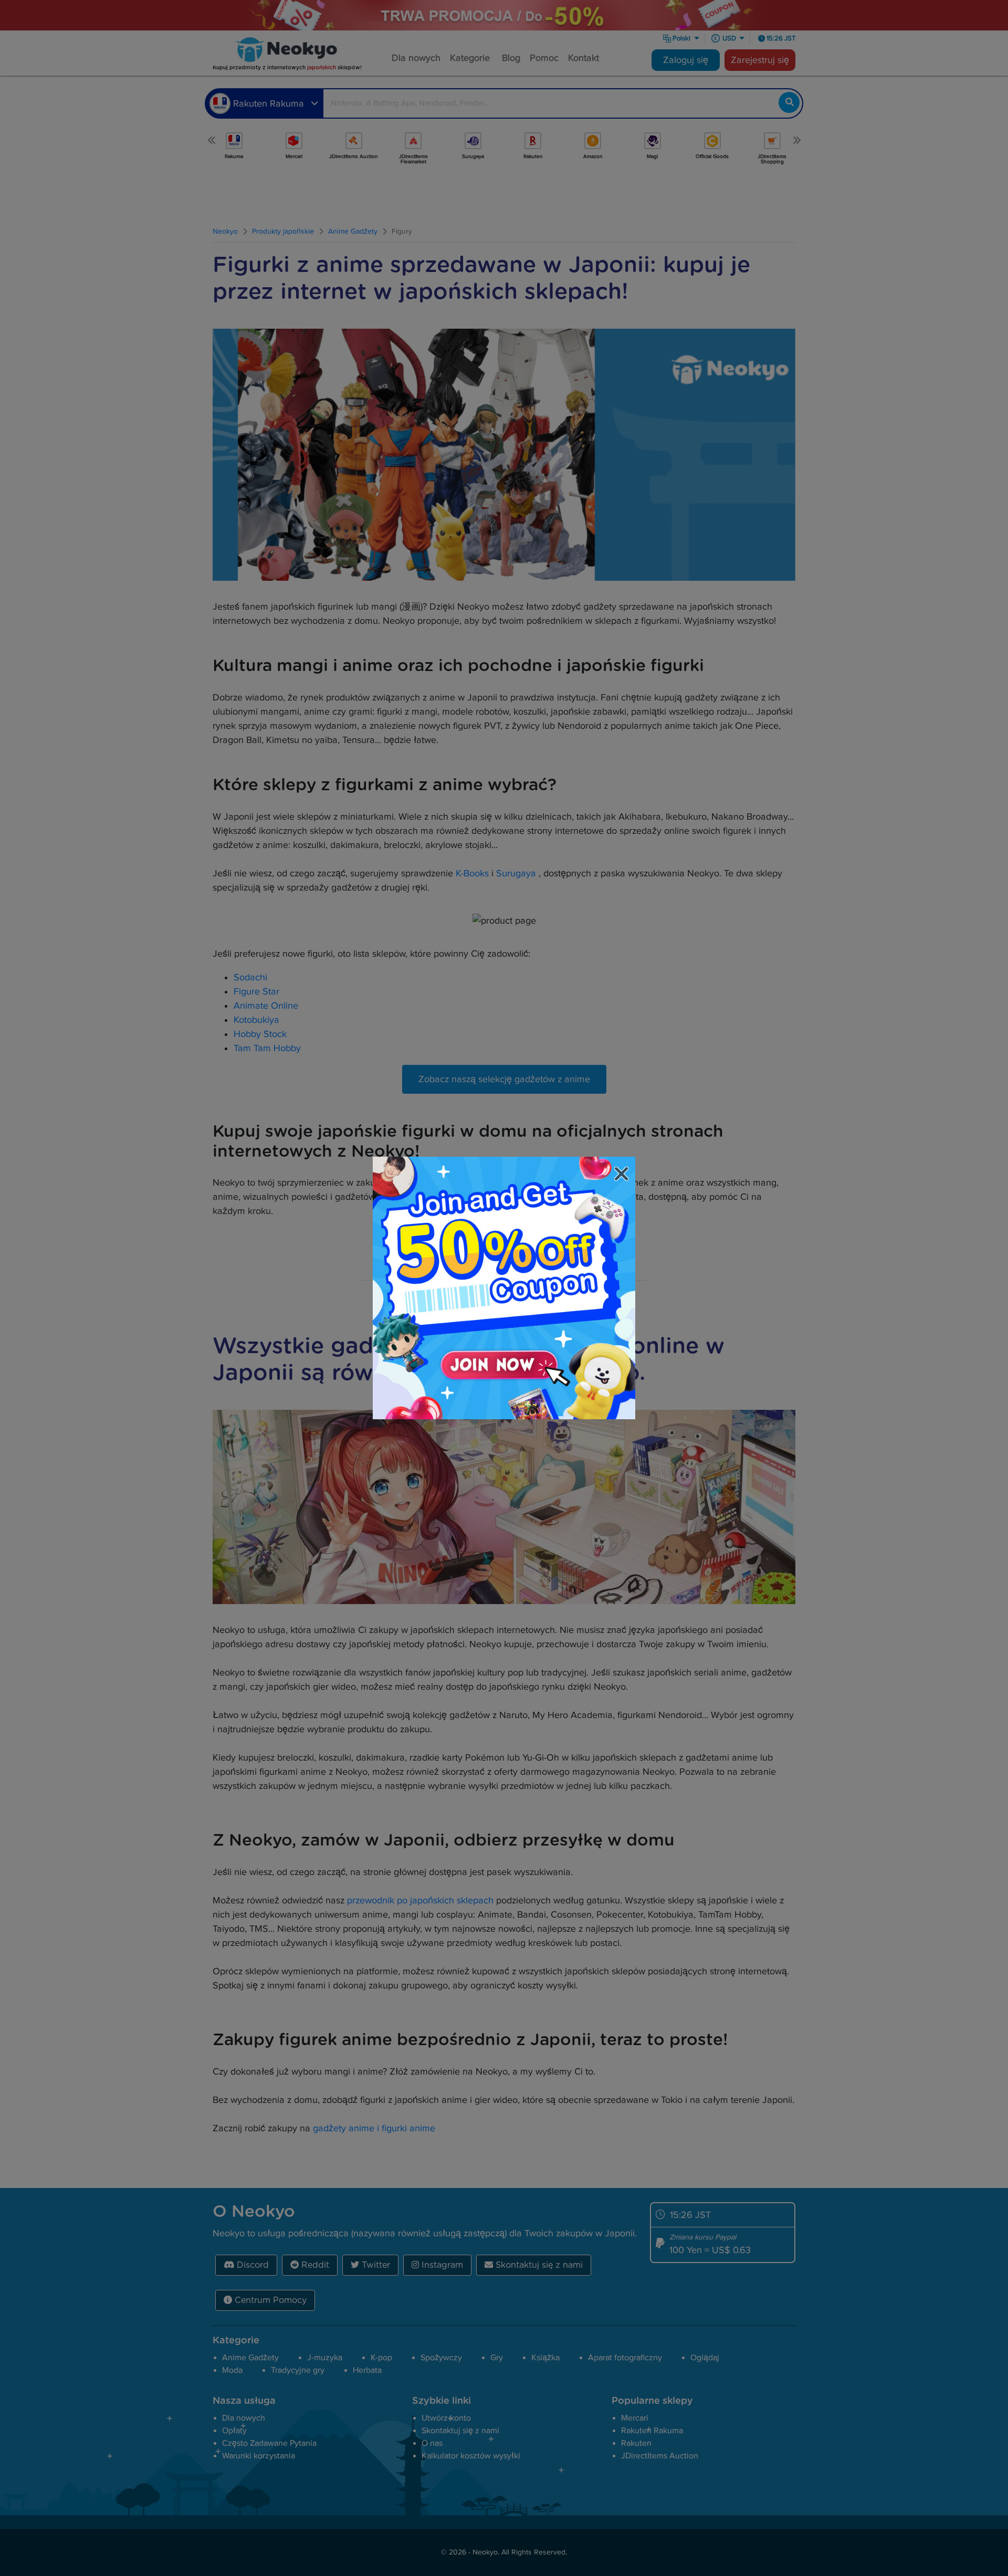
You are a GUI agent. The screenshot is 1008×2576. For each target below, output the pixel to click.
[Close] (623, 1175)
